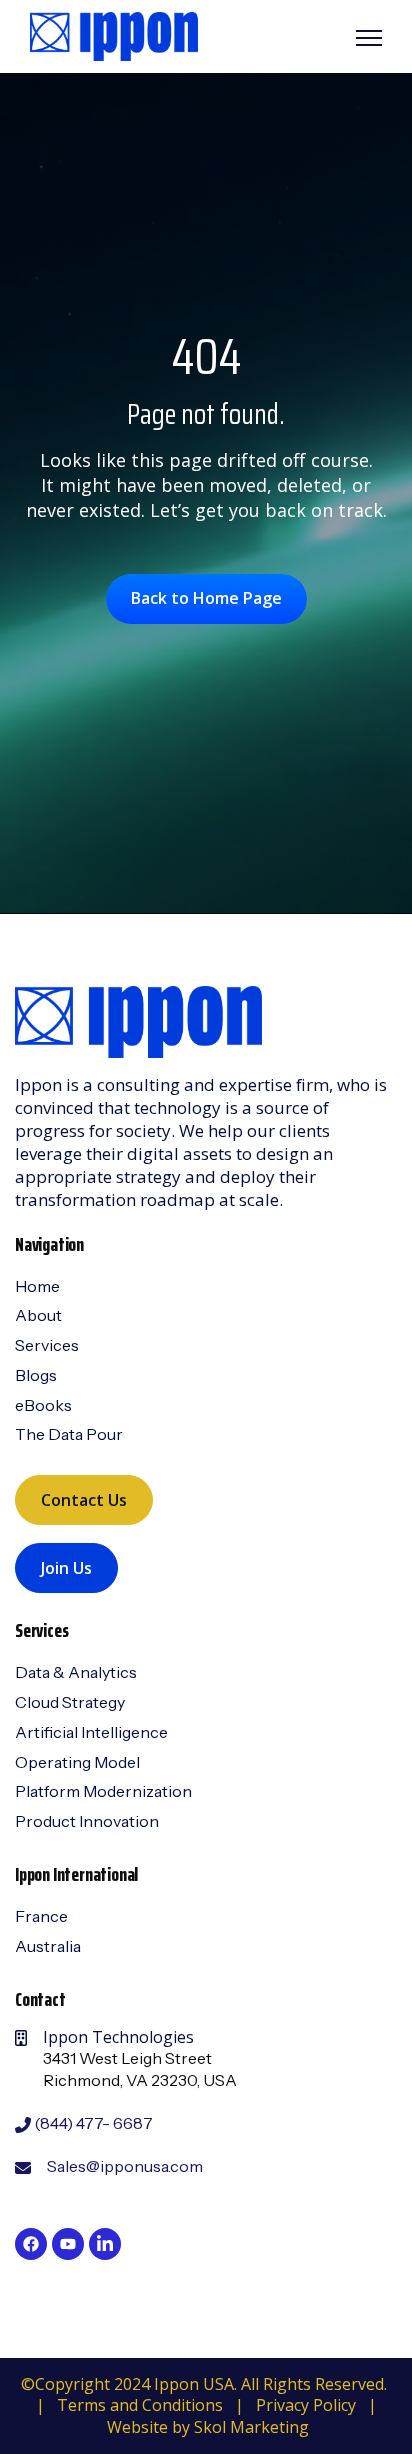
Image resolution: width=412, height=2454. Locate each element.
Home (37, 1286)
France (41, 1916)
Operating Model (77, 1762)
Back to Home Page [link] (206, 598)
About (38, 1315)
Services (47, 1345)
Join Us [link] (66, 1568)
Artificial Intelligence (91, 1732)
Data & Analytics (76, 1672)
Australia (48, 1946)
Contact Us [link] (84, 1500)
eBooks (43, 1405)
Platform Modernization (103, 1791)
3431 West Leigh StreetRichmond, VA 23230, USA (140, 2069)
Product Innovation (87, 1821)
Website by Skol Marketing (208, 2427)
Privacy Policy (306, 2405)
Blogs (36, 1375)
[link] (114, 35)
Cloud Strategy (70, 1702)
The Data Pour (69, 1434)
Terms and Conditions (140, 2405)
